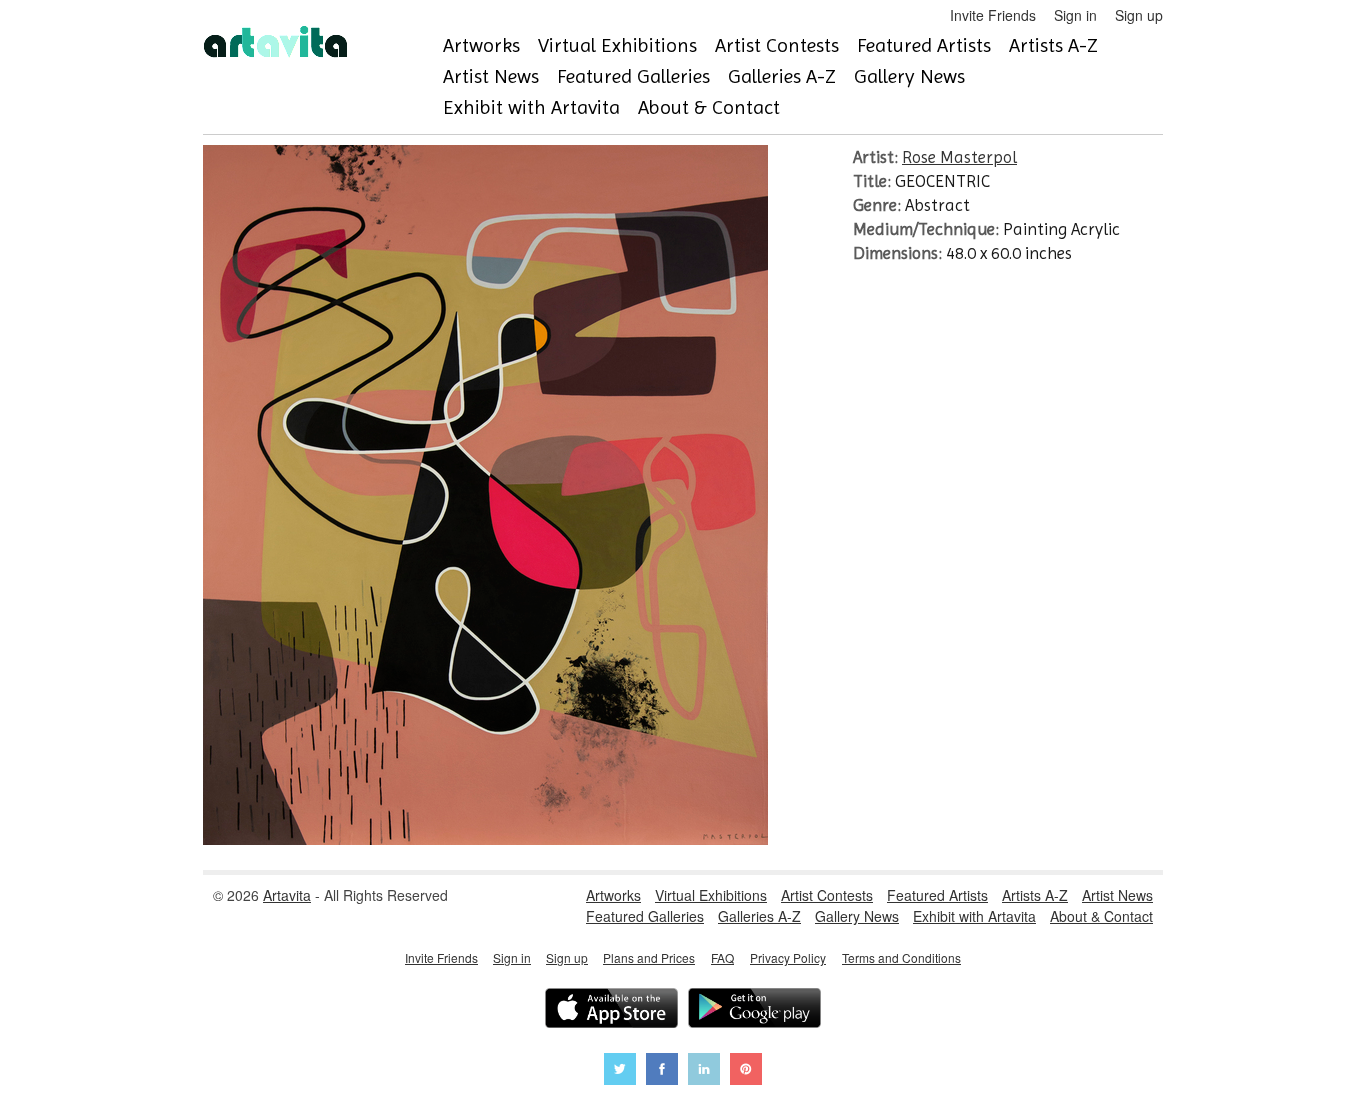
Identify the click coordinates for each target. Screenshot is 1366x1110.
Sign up (1139, 15)
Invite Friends (993, 15)
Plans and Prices (649, 957)
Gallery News (909, 76)
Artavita (287, 895)
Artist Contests (777, 45)
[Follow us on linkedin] (704, 1071)
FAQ (722, 957)
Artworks (481, 45)
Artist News (491, 76)
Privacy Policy (788, 957)
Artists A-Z (1053, 45)
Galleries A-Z (782, 76)
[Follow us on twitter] (620, 1071)
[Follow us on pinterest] (746, 1071)
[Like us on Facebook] (662, 1071)
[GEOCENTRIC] (485, 839)
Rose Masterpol (959, 157)
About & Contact (709, 107)
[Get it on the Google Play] (754, 1010)
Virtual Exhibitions (617, 45)
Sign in (1075, 15)
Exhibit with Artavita (531, 107)
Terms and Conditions (901, 957)
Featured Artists (924, 45)
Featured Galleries (633, 76)
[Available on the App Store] (611, 1010)
